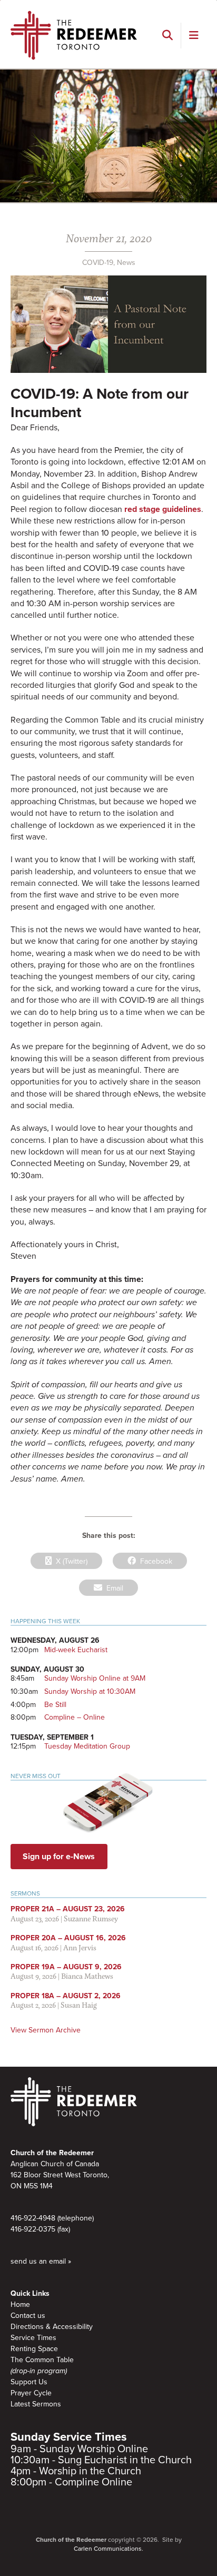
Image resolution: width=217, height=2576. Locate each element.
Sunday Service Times (69, 2437)
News (126, 263)
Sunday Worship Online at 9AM (95, 1678)
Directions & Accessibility (52, 2327)
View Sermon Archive (46, 2030)
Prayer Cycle (31, 2393)
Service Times (33, 2338)
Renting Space (34, 2349)
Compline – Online (75, 1717)
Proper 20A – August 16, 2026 (68, 1938)
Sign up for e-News (59, 1857)
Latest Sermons (36, 2404)
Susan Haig (79, 2005)
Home (20, 2304)
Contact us (28, 2316)
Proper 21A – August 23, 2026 (68, 1909)
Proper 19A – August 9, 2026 (66, 1967)
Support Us (29, 2382)
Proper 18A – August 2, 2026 (66, 1996)
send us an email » (41, 2261)
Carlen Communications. (108, 2549)
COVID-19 (98, 263)
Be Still (55, 1705)
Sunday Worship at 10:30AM (90, 1691)
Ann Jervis (80, 1947)
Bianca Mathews (87, 1976)
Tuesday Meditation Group (87, 1746)
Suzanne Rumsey (91, 1918)
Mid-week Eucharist (76, 1650)
